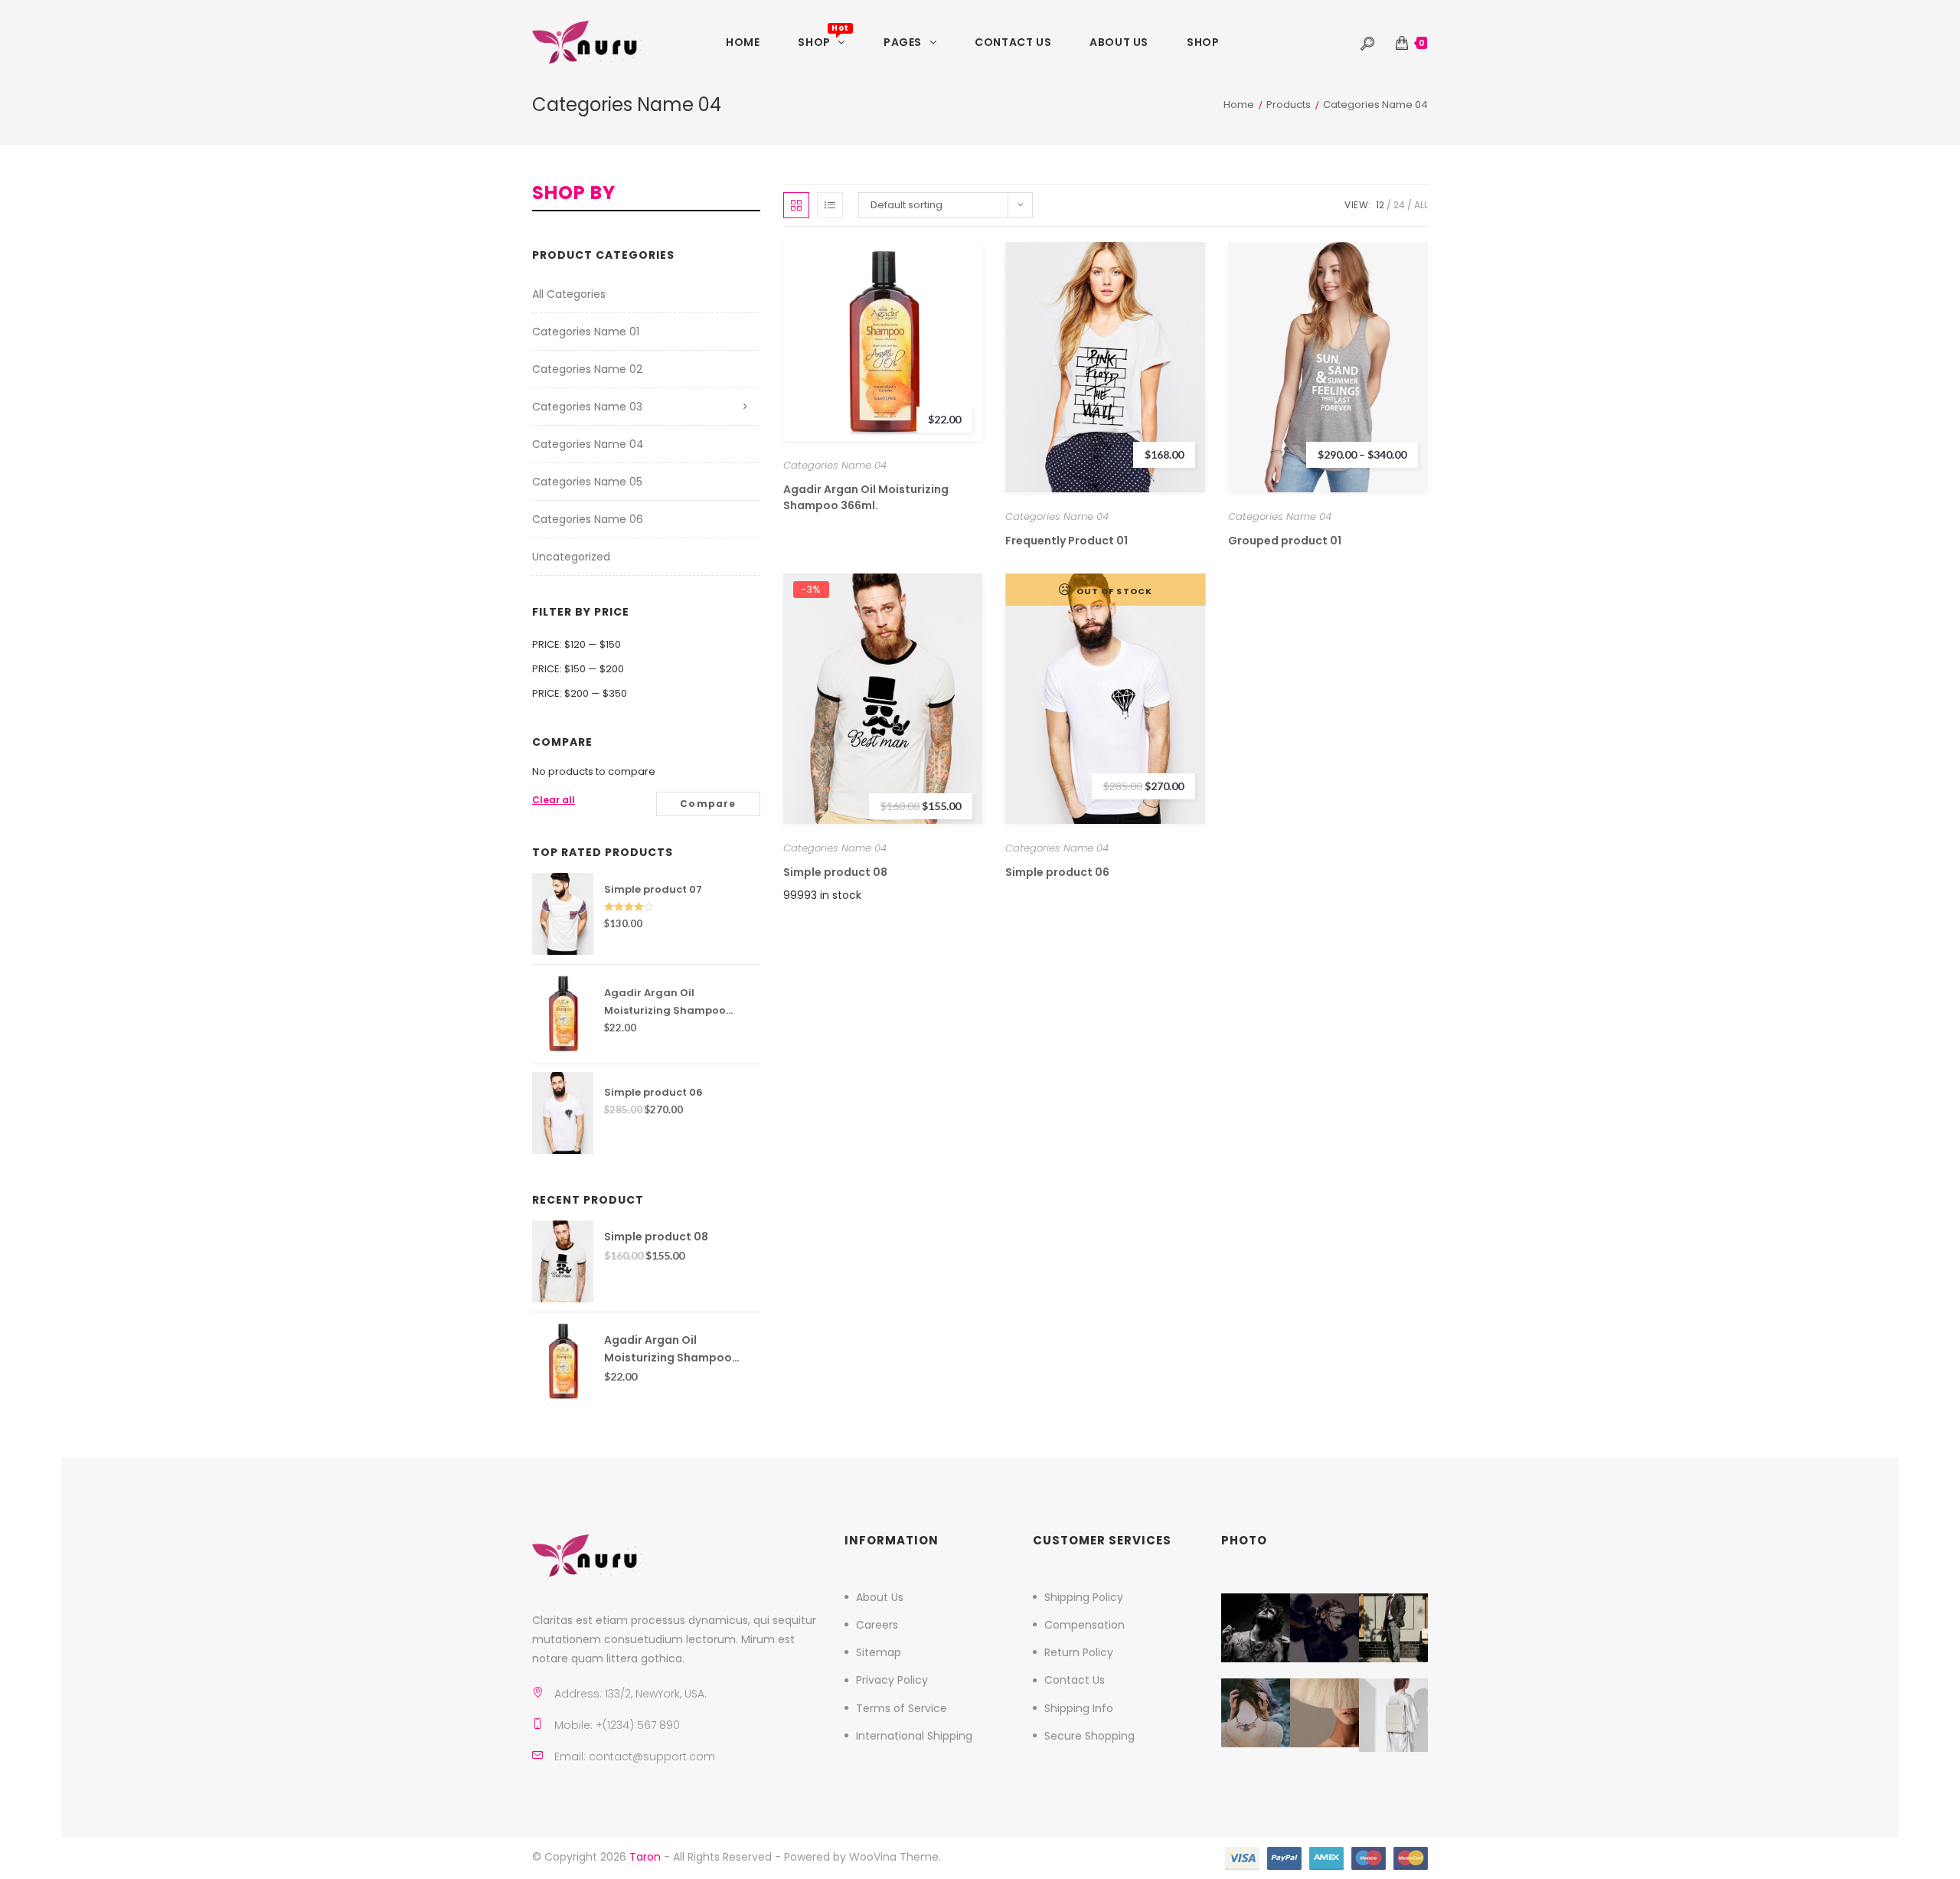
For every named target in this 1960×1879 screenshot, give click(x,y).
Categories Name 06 (588, 519)
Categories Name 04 (835, 465)
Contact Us (1075, 1680)
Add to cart (882, 341)
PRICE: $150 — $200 (578, 669)
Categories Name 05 (587, 482)
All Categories (569, 294)
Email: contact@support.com (635, 1756)
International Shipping (914, 1736)
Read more (1105, 699)
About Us (880, 1597)
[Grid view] (796, 205)
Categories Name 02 (587, 369)
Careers (877, 1625)
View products (1328, 366)
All (1421, 205)
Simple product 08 (835, 872)
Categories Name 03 (587, 407)
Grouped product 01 (1285, 541)
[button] (807, 329)
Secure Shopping (1089, 1736)
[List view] (830, 205)
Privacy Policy (892, 1680)
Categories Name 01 (586, 332)
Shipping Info (1079, 1708)
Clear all (554, 800)
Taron (645, 1857)
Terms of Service (902, 1708)
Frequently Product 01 (1067, 541)
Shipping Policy (1084, 1597)
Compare (708, 804)
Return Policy (1079, 1652)
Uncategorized (571, 557)
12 (1380, 205)
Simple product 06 (1057, 872)
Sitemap (879, 1652)
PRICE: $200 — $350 (580, 693)
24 (1399, 205)
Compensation (1085, 1625)
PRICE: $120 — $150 (577, 644)
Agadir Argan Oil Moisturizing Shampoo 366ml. (866, 497)
